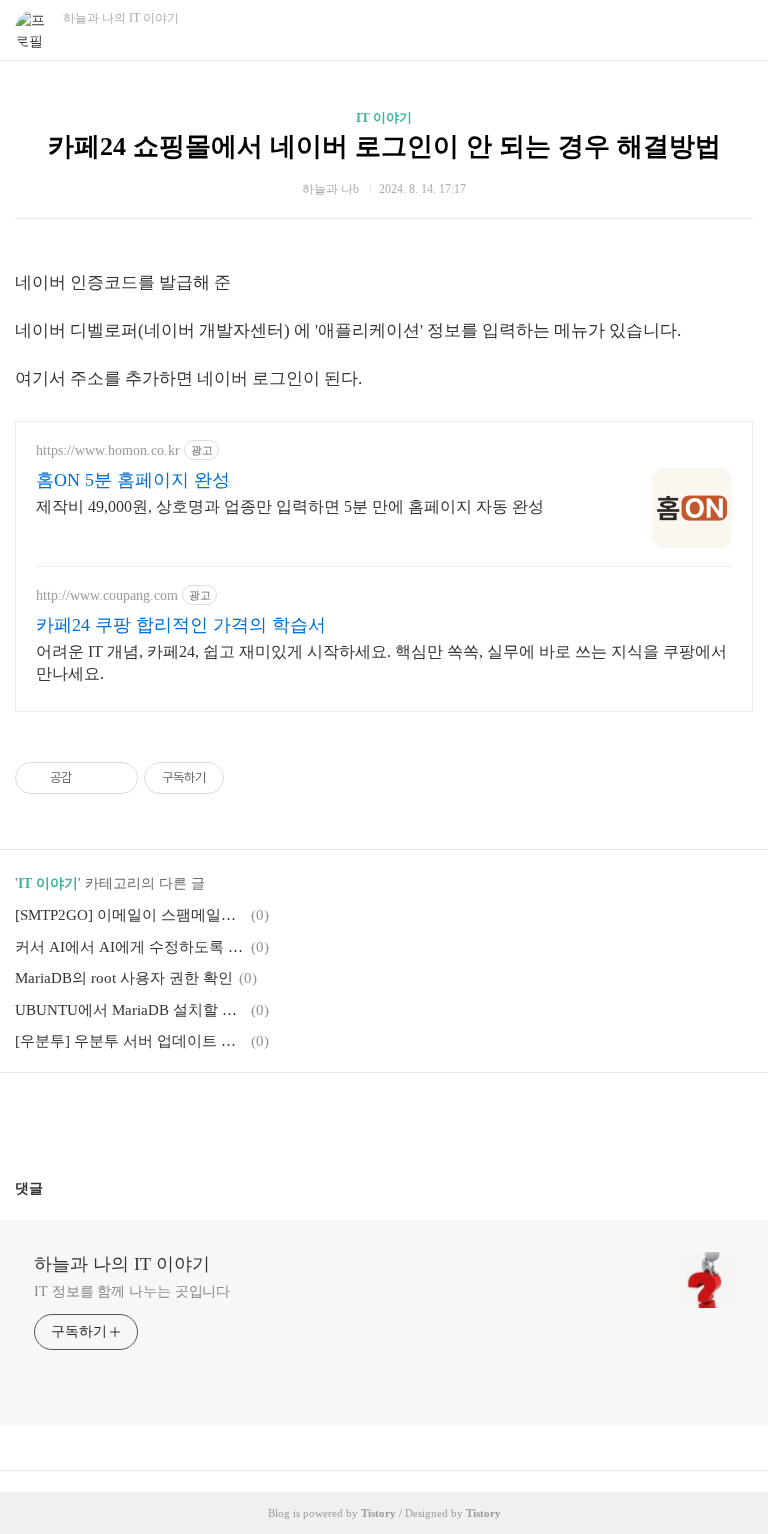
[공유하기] (90, 778)
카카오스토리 (384, 1118)
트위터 (432, 1118)
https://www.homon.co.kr (108, 450)
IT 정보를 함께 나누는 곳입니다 (132, 1291)
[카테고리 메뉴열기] (733, 30)
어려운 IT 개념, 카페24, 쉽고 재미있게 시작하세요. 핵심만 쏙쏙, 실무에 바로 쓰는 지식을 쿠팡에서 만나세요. (381, 662)
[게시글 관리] (115, 778)
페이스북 (336, 1118)
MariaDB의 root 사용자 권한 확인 (124, 978)
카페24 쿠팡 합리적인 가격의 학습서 (181, 625)
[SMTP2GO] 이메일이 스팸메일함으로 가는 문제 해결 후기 (130, 915)
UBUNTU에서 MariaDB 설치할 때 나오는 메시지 (130, 1010)
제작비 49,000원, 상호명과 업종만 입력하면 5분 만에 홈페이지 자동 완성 (290, 506)
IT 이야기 (384, 117)
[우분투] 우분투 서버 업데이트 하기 (130, 1041)
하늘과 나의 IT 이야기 (122, 1264)
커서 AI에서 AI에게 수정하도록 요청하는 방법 (130, 947)
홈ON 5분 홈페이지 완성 (133, 480)
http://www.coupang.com (107, 595)
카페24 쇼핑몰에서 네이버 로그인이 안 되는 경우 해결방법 (384, 146)
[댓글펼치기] (51, 1188)
